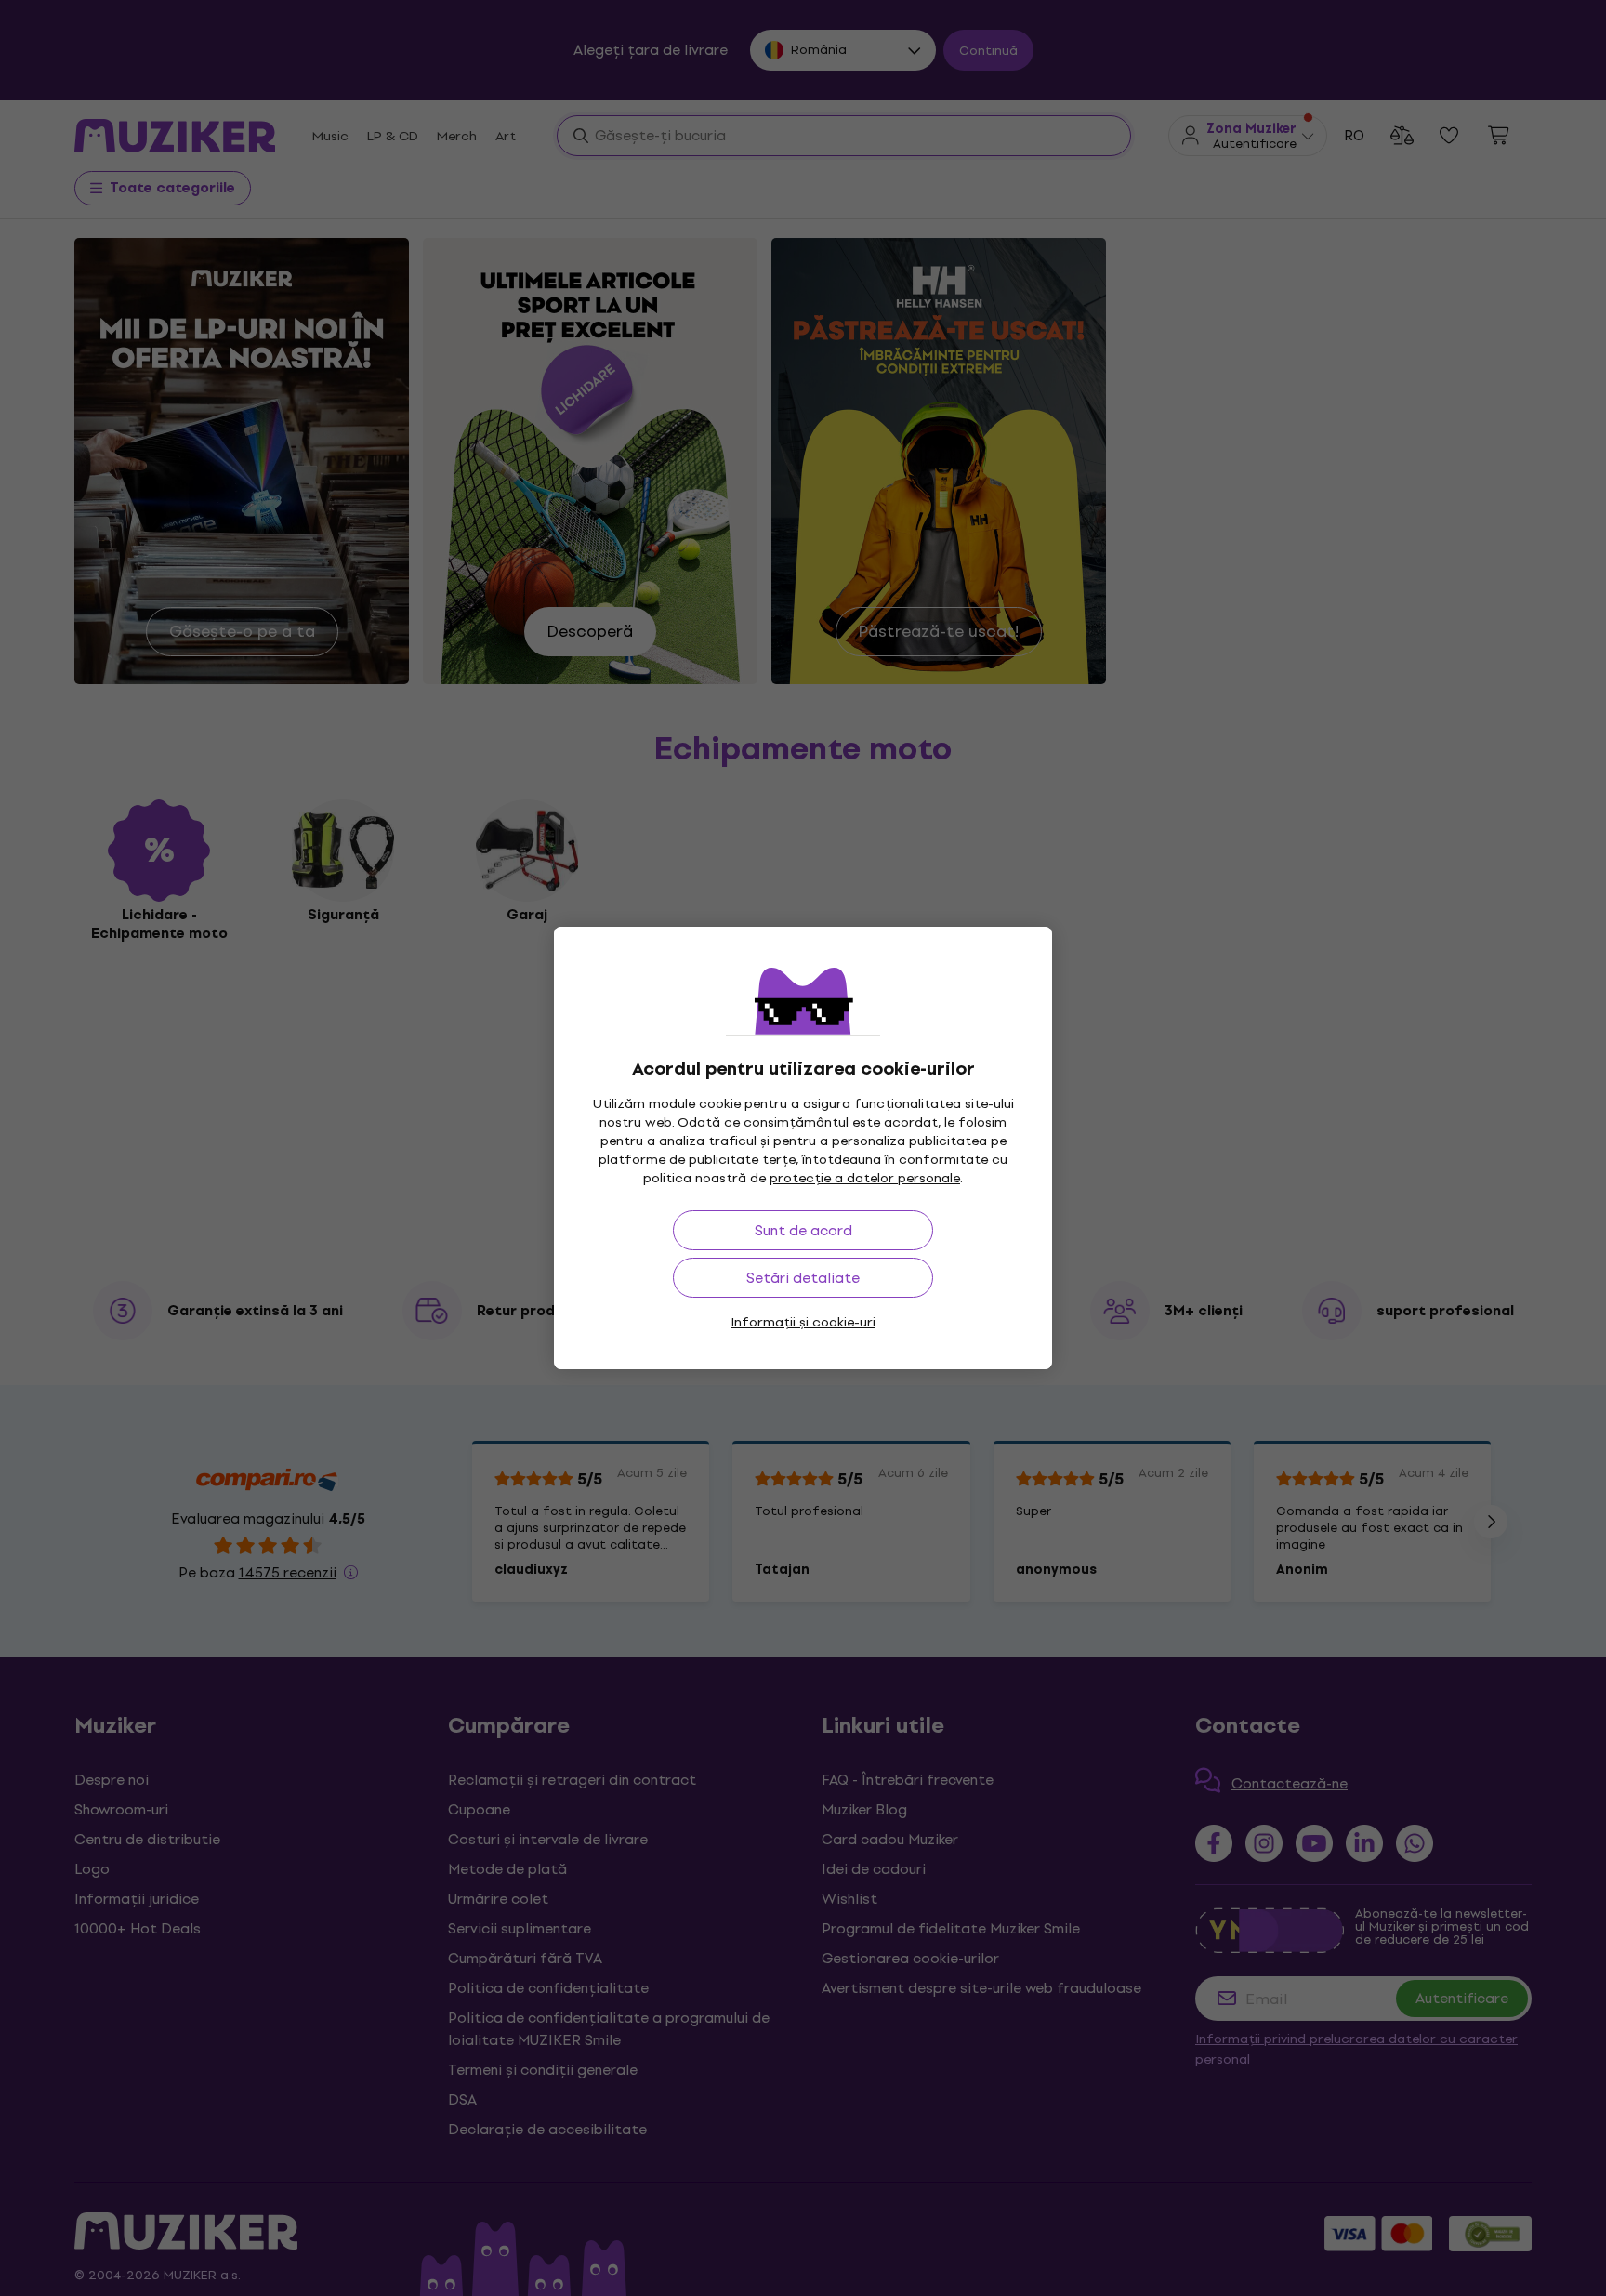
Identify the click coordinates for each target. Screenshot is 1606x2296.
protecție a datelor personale (865, 1178)
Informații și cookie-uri (803, 1322)
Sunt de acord (803, 1230)
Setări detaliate (803, 1278)
